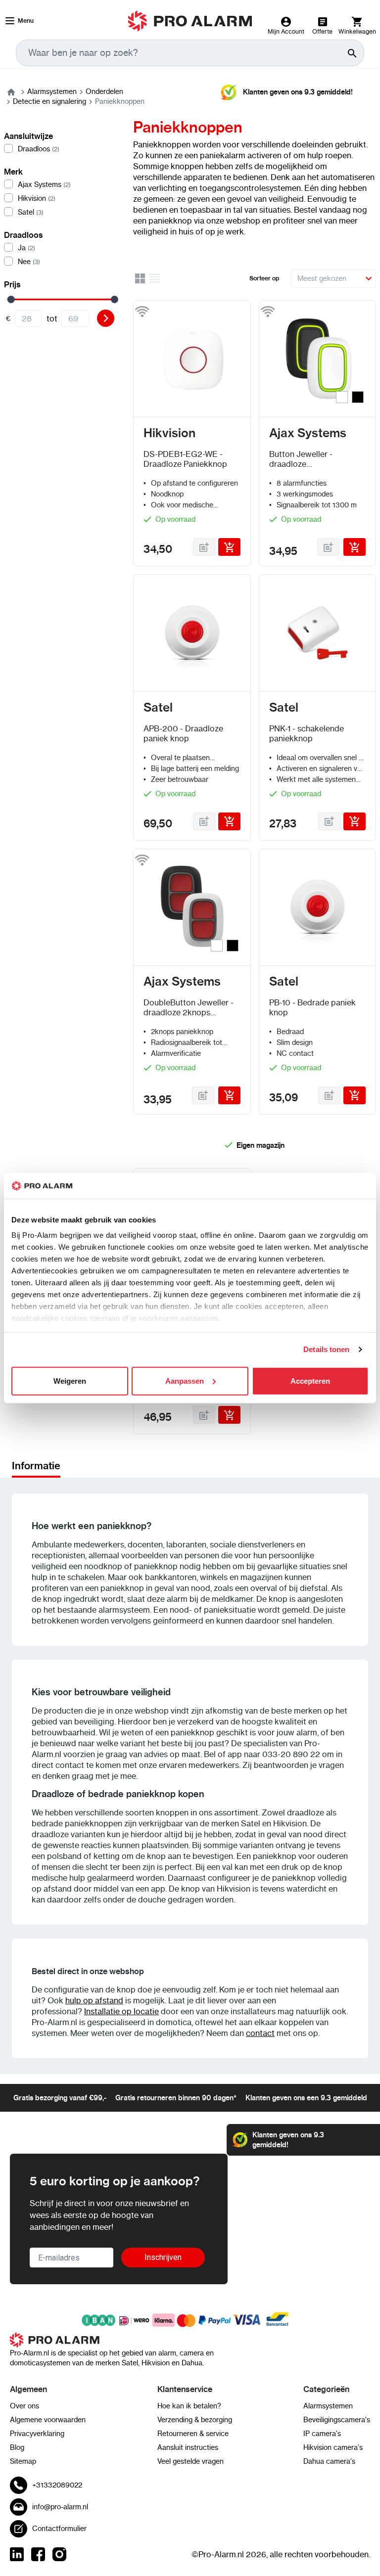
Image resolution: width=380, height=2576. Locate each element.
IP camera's (322, 2434)
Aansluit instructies (188, 2447)
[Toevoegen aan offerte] (204, 547)
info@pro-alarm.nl (60, 2507)
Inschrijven (163, 2257)
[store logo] (190, 21)
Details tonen (326, 1349)
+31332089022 (57, 2485)
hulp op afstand (94, 2000)
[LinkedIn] (17, 2554)
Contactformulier (59, 2529)
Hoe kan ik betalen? (189, 2406)
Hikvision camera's (333, 2447)
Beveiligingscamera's (337, 2420)
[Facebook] (38, 2554)
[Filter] (106, 318)
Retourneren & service (193, 2434)
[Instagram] (59, 2554)
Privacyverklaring (37, 2434)
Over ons (24, 2406)
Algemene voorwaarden (48, 2420)
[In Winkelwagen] (229, 547)
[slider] (11, 299)
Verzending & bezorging (195, 2420)
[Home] (11, 91)
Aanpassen (185, 1381)
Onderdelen (104, 91)
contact (260, 2033)
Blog (17, 2447)
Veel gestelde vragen (190, 2461)
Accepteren (310, 1381)
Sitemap (23, 2461)
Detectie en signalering (49, 101)
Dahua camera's (329, 2461)
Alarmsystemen (52, 91)
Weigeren (70, 1381)
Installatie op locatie (121, 2011)
